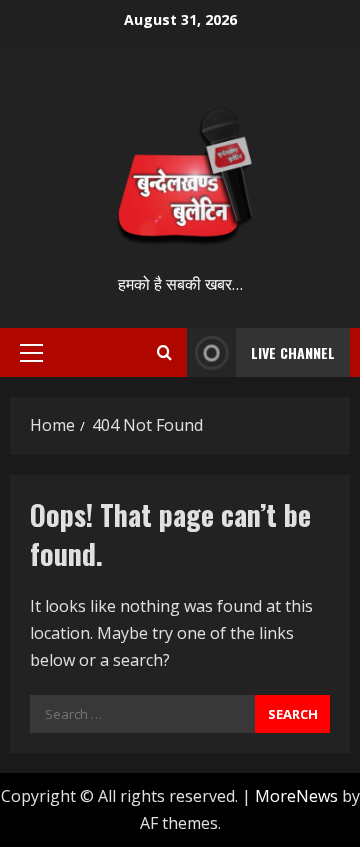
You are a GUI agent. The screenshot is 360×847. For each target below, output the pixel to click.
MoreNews (296, 796)
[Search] (164, 352)
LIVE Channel (293, 352)
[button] (31, 353)
